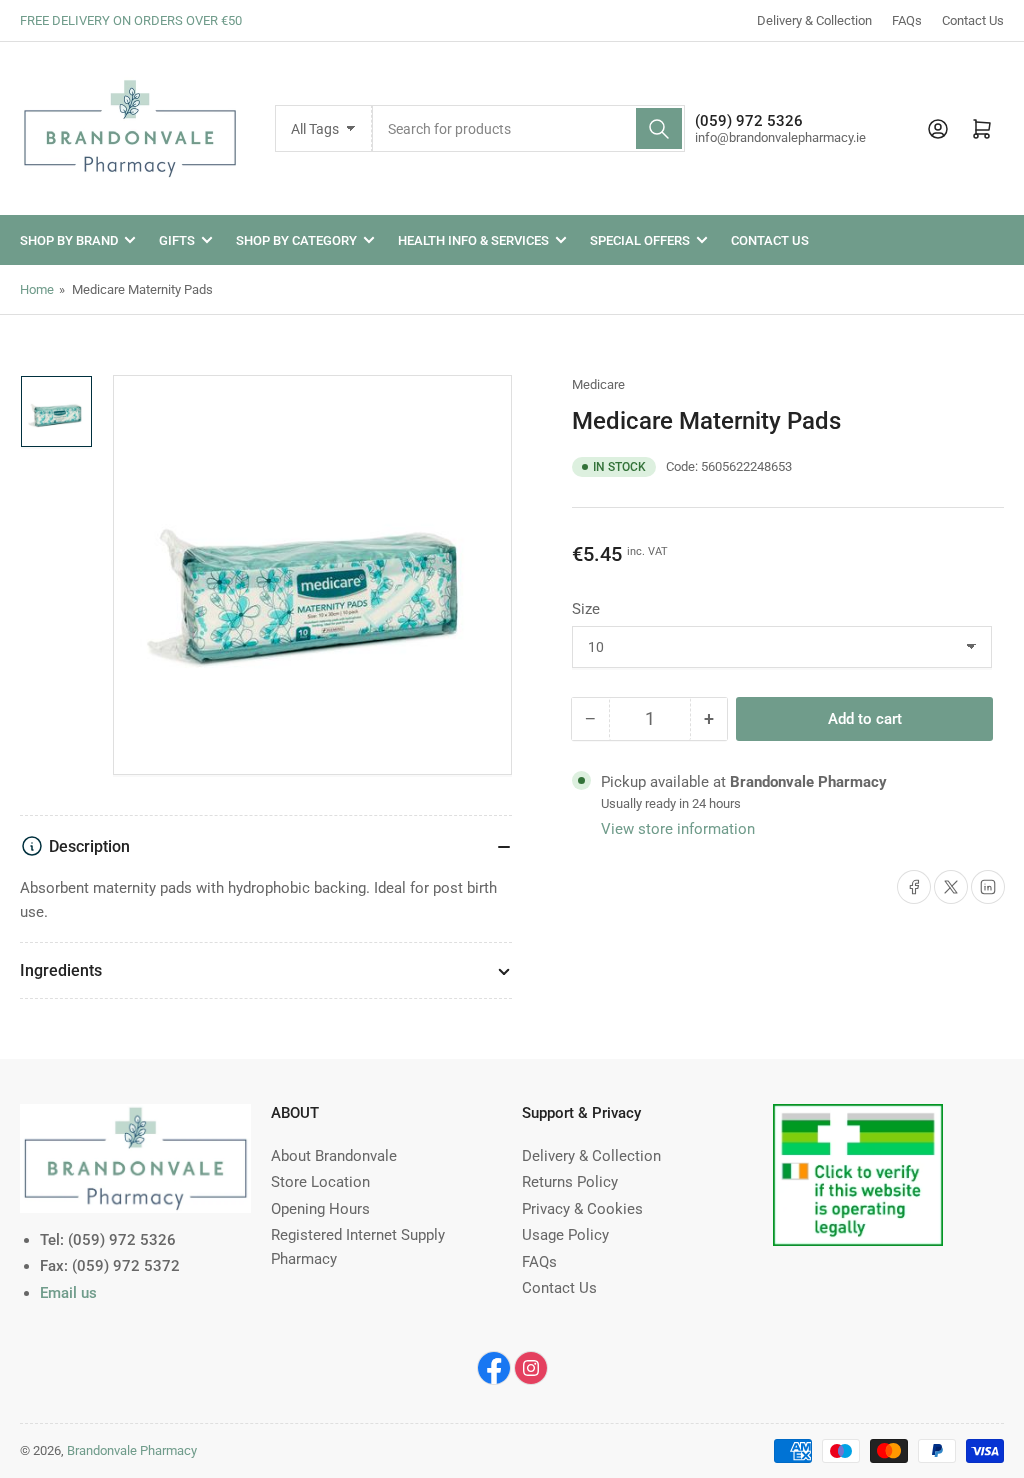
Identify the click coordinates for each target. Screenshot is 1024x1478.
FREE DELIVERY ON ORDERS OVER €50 (131, 20)
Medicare (598, 384)
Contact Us (973, 20)
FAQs (907, 20)
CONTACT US (770, 240)
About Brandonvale (334, 1156)
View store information (678, 829)
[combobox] (529, 128)
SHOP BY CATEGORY (296, 240)
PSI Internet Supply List (850, 1116)
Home (37, 289)
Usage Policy (565, 1235)
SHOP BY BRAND (69, 240)
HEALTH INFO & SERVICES (473, 240)
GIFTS (177, 240)
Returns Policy (570, 1182)
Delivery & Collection (814, 20)
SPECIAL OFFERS (640, 240)
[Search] (659, 128)
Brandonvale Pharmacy (132, 1450)
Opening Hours (320, 1209)
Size (586, 609)
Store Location (320, 1182)
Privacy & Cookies (582, 1209)
